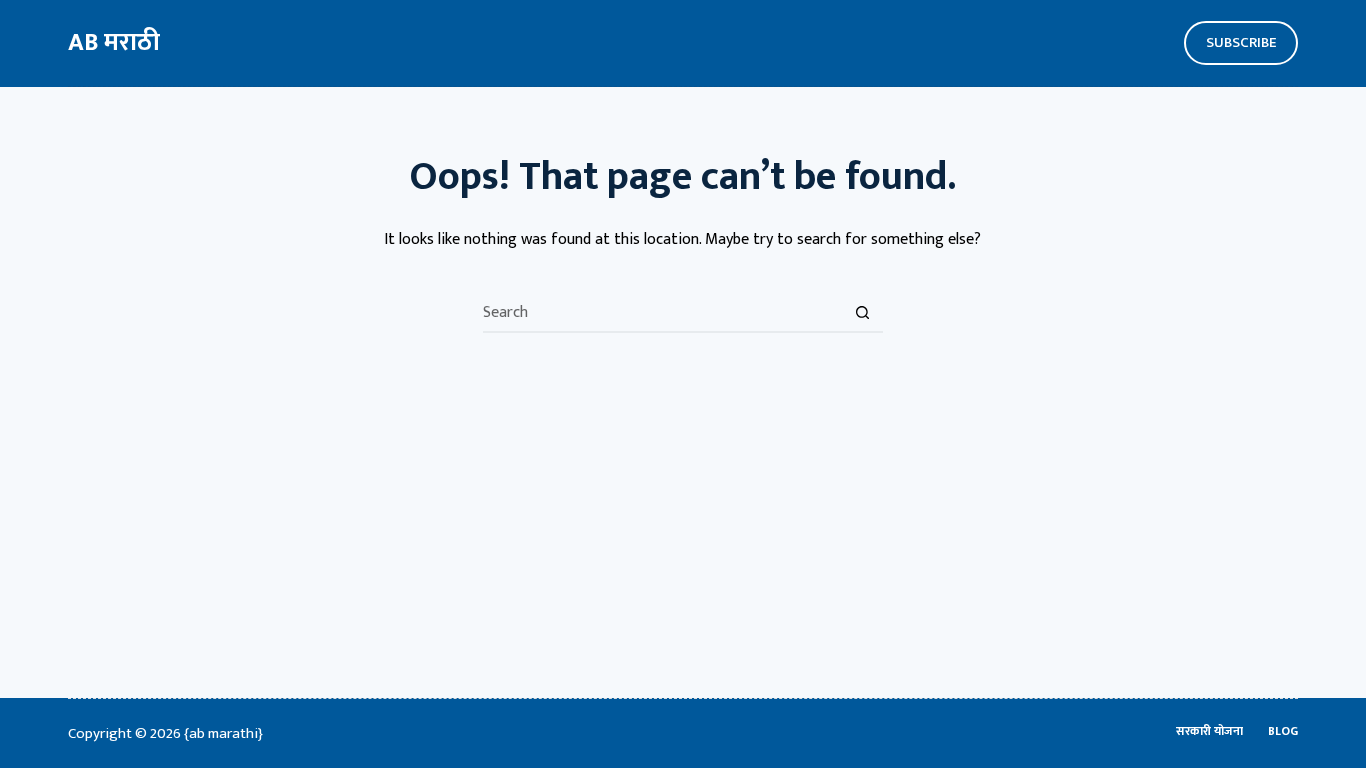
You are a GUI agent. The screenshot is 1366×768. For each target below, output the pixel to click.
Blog (1283, 732)
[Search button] (863, 313)
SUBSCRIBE (1241, 42)
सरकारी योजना (1209, 732)
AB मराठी (114, 42)
